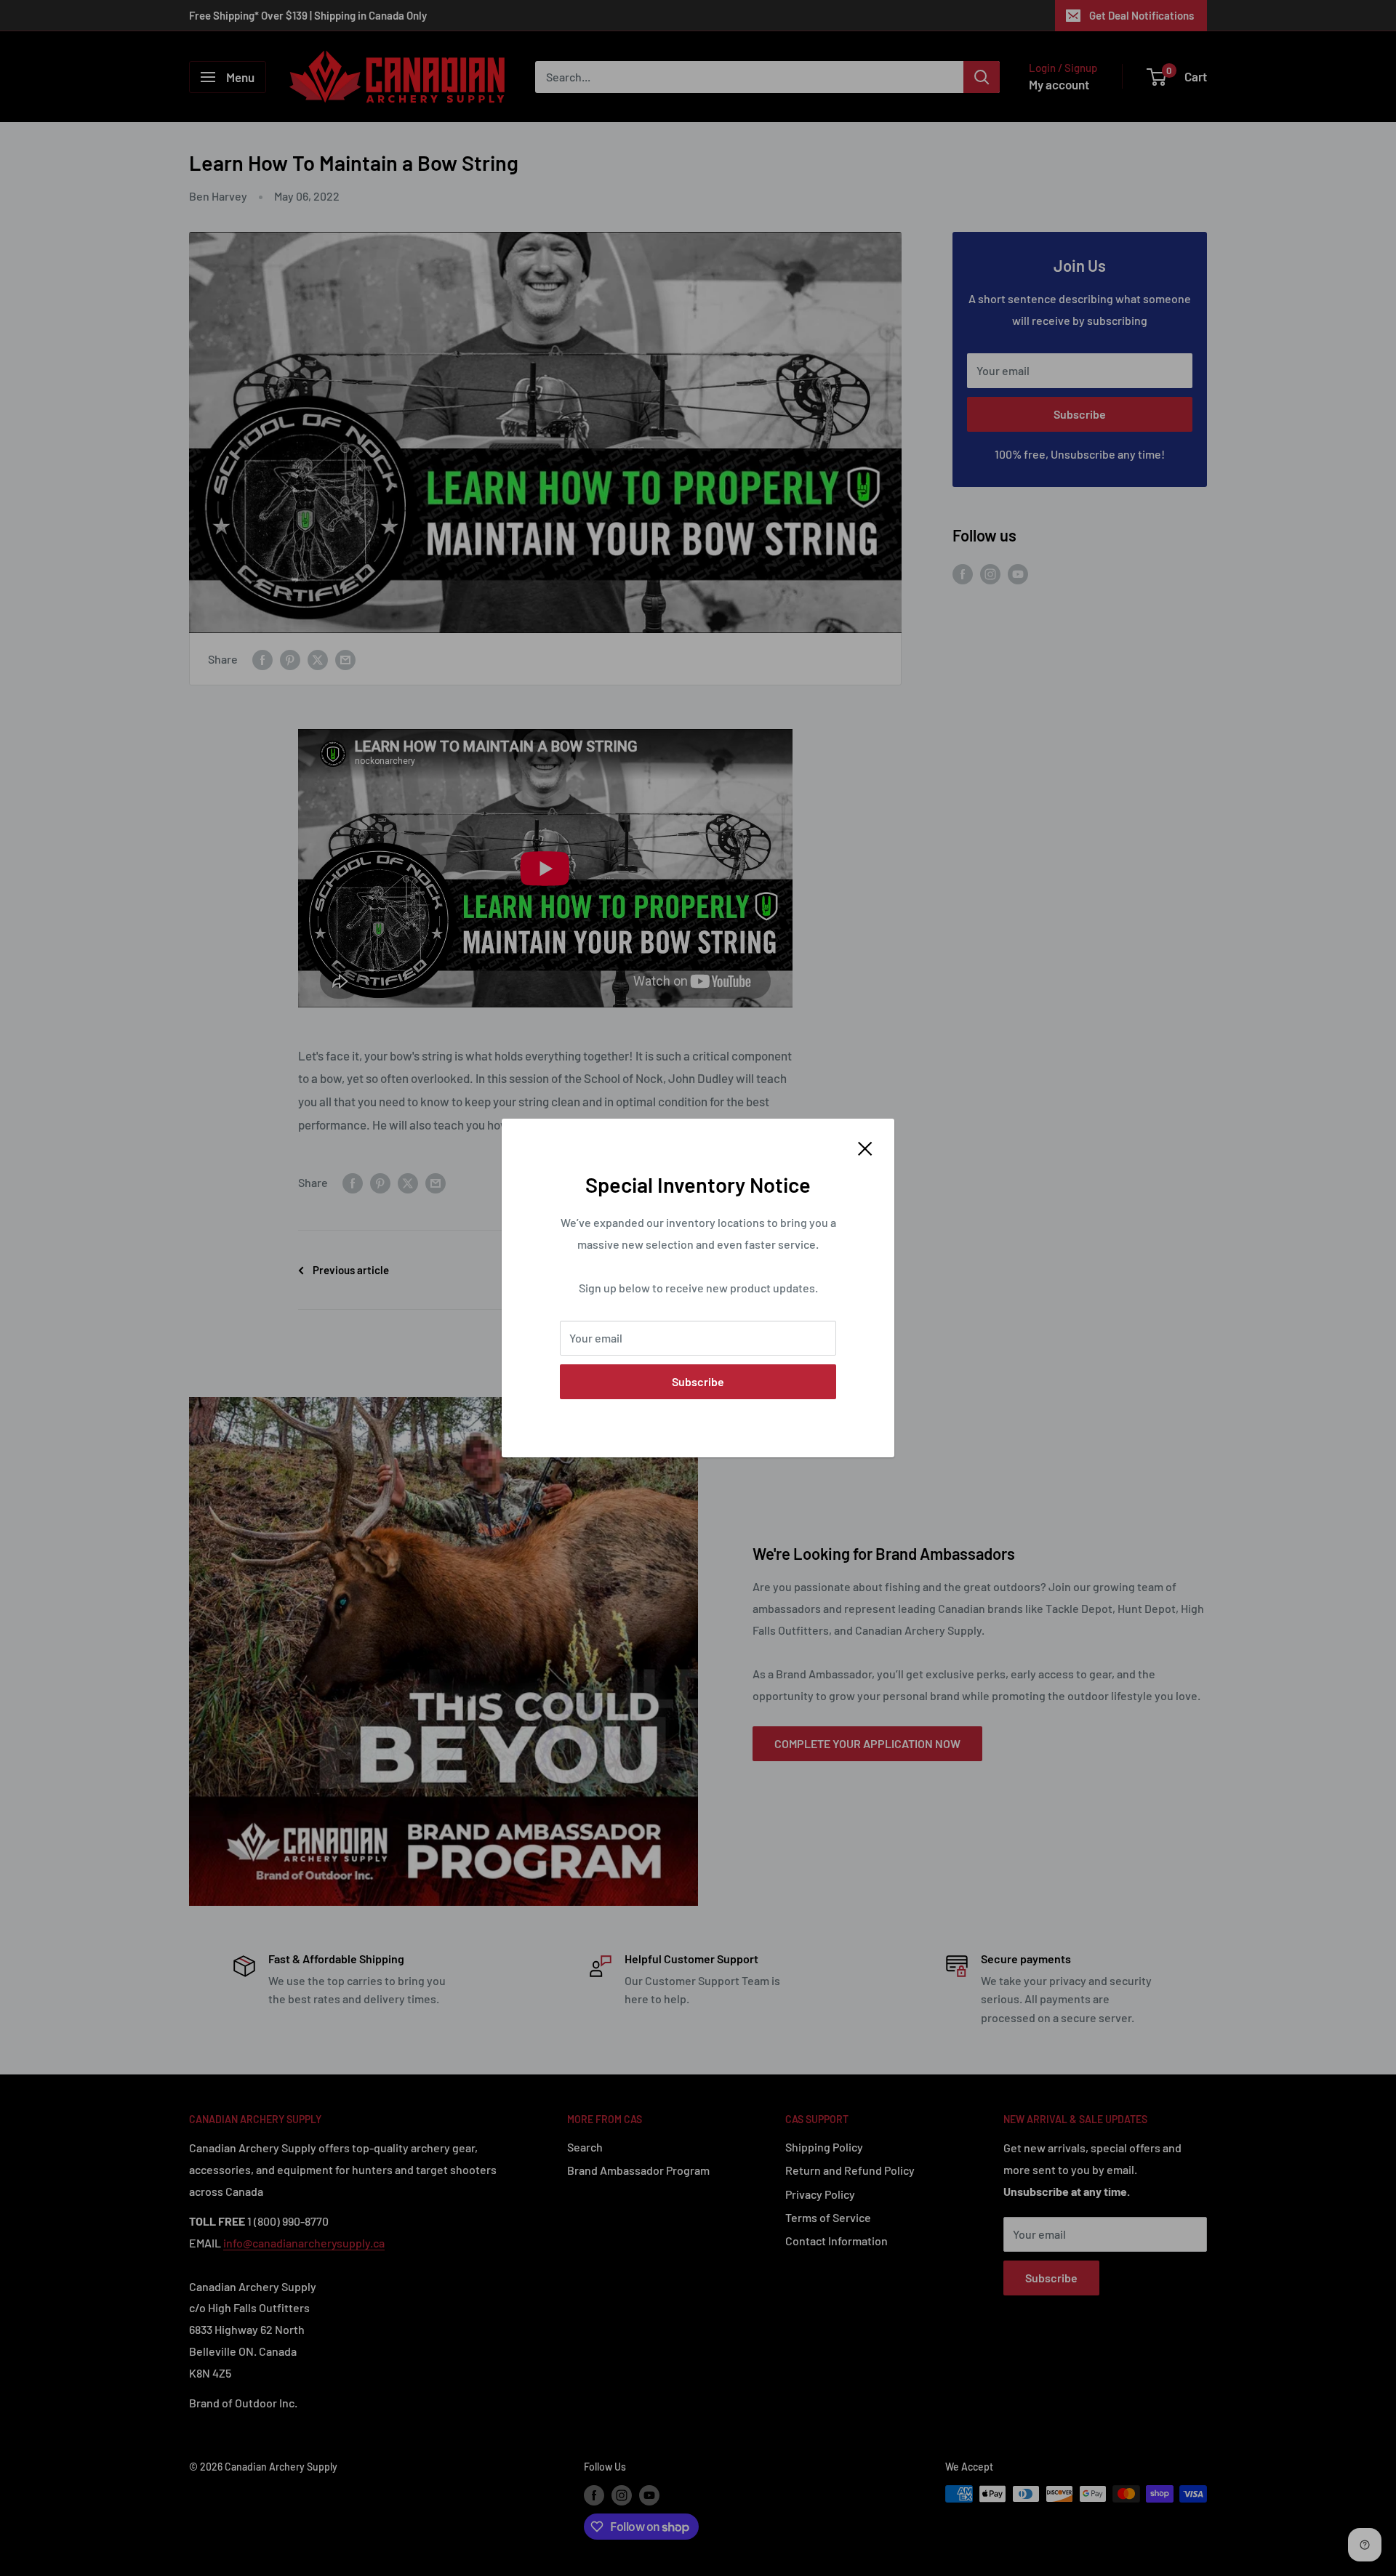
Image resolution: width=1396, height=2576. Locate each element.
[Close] (865, 1147)
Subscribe (698, 1381)
